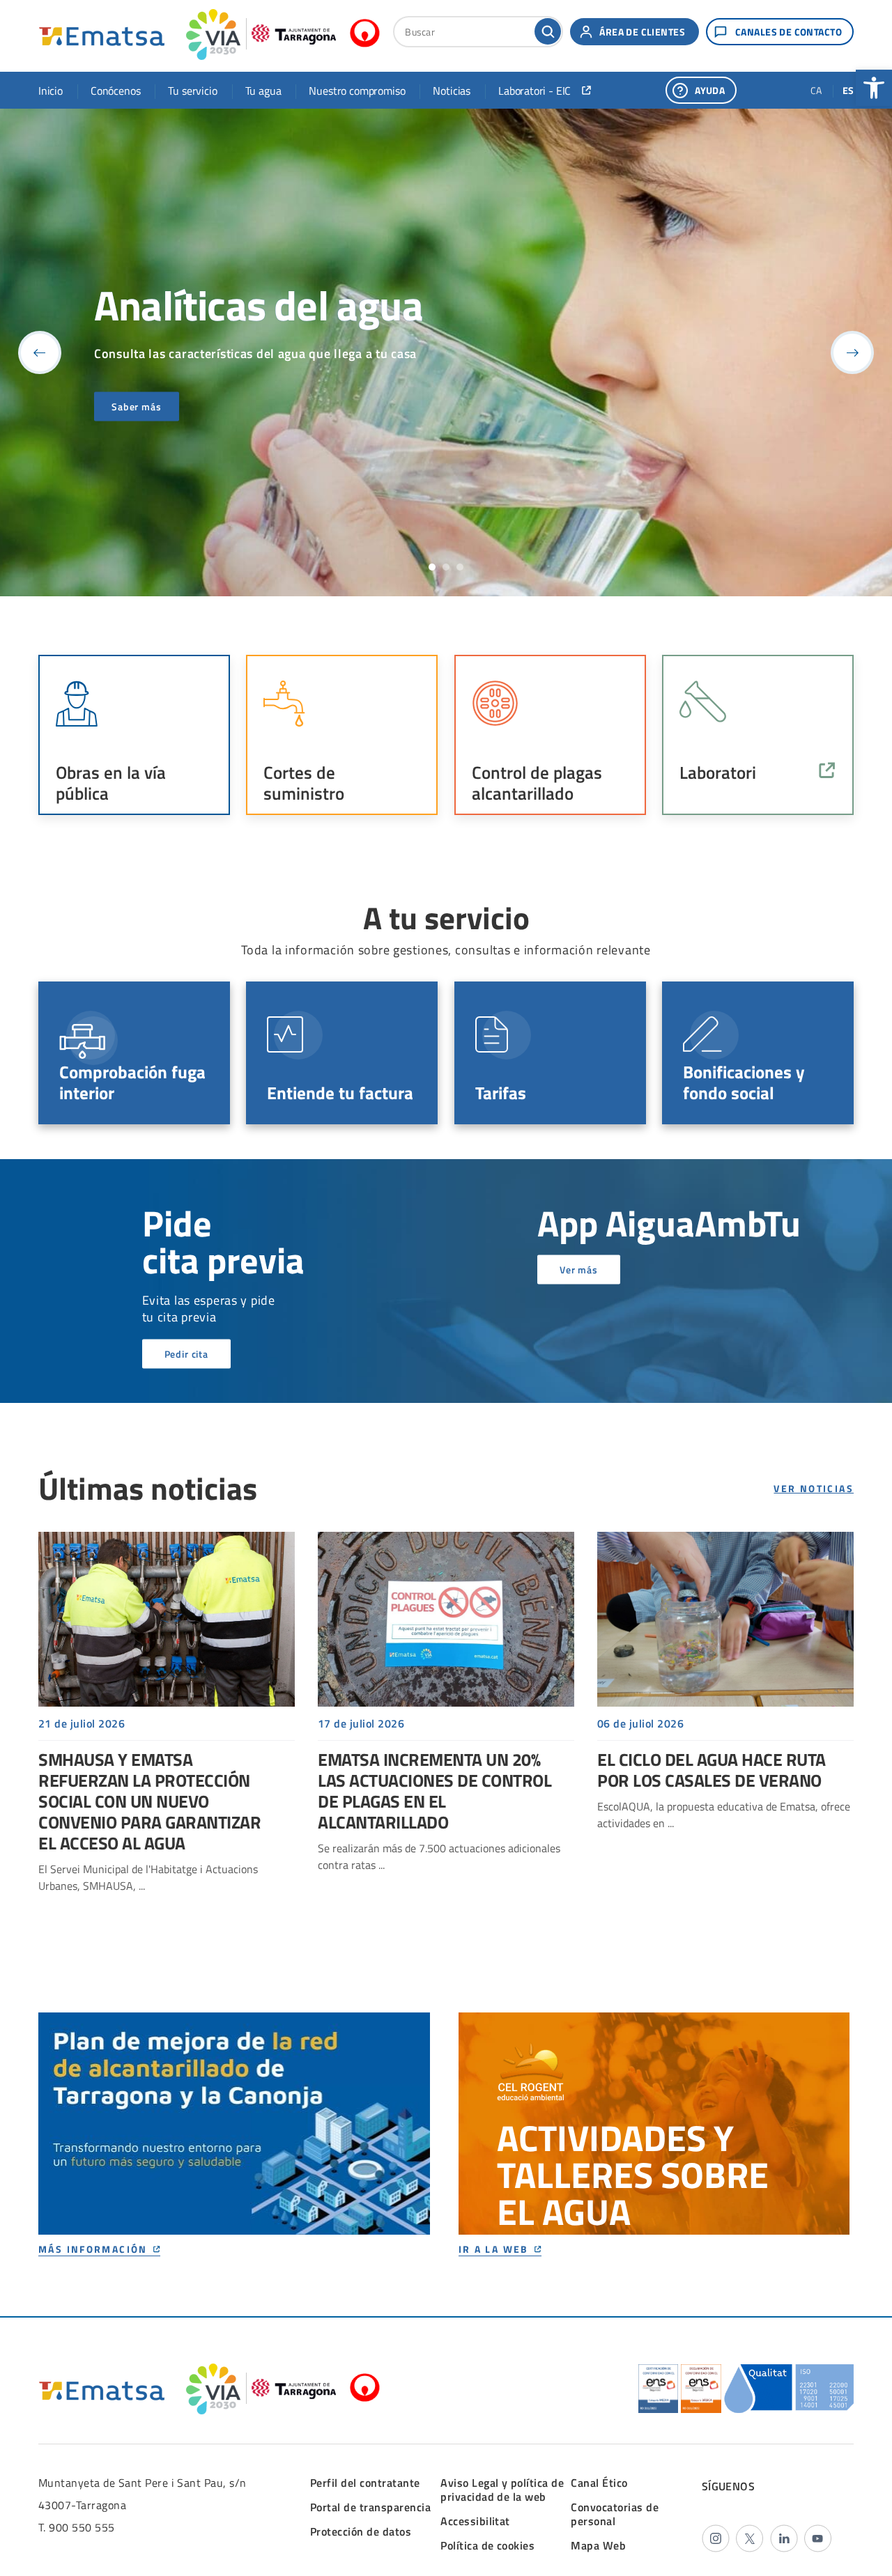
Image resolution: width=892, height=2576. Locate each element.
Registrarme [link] (140, 406)
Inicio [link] (51, 91)
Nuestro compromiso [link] (357, 91)
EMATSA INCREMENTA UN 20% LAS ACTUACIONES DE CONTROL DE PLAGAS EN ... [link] (446, 1702)
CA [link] (816, 90)
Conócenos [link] (115, 91)
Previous (40, 352)
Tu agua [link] (263, 91)
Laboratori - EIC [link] (535, 91)
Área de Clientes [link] (642, 32)
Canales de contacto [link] (789, 32)
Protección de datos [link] (361, 2531)
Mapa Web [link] (598, 2545)
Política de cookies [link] (487, 2545)
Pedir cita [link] (186, 1354)
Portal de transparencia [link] (370, 2507)
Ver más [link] (579, 1270)
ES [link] (848, 90)
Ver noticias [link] (814, 1489)
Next (852, 352)
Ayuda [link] (710, 90)
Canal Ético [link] (599, 2483)
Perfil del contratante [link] (365, 2483)
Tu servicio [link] (192, 91)
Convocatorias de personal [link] (615, 2514)
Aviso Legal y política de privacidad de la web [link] (502, 2490)
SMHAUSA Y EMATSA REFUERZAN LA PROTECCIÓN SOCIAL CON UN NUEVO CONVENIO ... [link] (167, 1713)
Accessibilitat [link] (475, 2521)
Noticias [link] (452, 91)
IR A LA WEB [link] (494, 2250)
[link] (874, 88)
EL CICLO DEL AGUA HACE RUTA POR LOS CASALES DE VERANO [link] (725, 1682)
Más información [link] (93, 2250)
